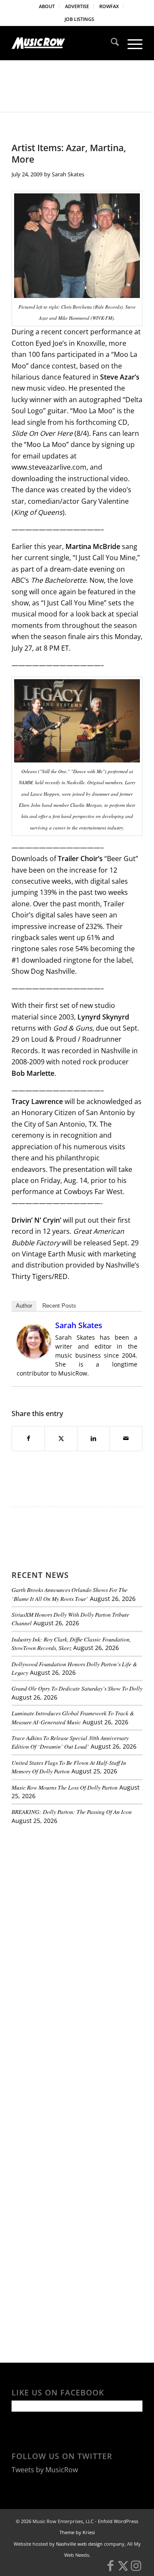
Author (24, 1306)
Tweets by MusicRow (45, 2470)
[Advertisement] (76, 1890)
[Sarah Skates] (34, 1356)
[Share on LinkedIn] (93, 1438)
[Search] (111, 43)
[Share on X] (61, 1438)
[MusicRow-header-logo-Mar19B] (64, 43)
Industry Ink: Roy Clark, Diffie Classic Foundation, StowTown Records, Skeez (71, 1643)
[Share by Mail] (126, 1438)
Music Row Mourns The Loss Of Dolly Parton (65, 1787)
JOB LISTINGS (79, 19)
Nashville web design (79, 2544)
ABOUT (47, 6)
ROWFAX (109, 6)
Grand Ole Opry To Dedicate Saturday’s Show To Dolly (77, 1688)
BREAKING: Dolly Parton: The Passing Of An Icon (72, 1812)
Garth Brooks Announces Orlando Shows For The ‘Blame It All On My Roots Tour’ (70, 1594)
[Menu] (131, 43)
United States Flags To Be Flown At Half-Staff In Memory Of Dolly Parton (69, 1767)
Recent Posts (59, 1306)
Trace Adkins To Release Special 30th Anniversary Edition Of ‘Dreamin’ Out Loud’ (70, 1742)
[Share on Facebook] (28, 1438)
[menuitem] (47, 6)
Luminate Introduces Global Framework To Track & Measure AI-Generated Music (73, 1717)
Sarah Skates (68, 174)
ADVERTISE (77, 6)
